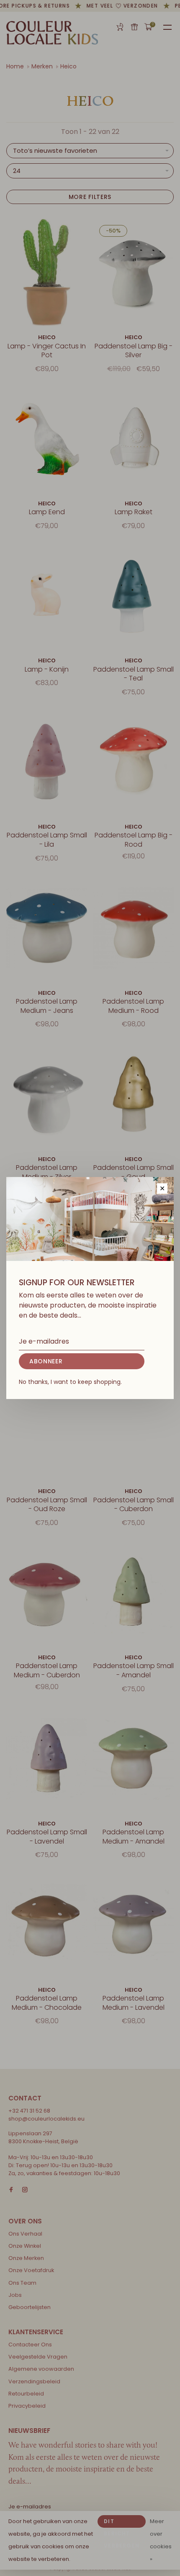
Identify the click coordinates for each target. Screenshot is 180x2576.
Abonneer (46, 1361)
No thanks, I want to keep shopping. (70, 1382)
